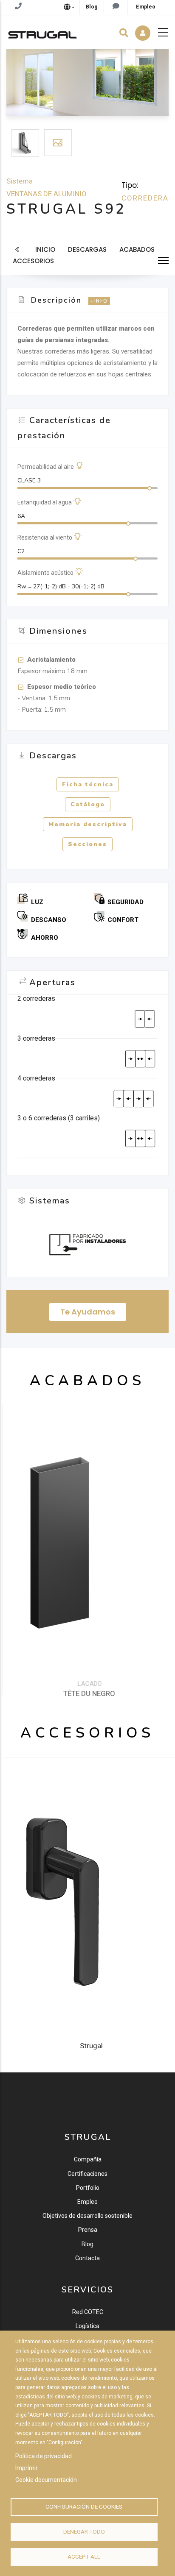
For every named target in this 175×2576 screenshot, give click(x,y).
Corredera (145, 198)
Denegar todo (84, 2531)
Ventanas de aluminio (47, 194)
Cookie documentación (46, 2480)
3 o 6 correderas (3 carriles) (59, 1118)
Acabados (137, 249)
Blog (87, 2244)
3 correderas (36, 1038)
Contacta (87, 2258)
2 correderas (36, 998)
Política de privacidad (44, 2456)
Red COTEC (88, 2312)
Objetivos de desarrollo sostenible (87, 2216)
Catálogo (88, 804)
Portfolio (88, 2188)
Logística (87, 2326)
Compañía (88, 2159)
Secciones (87, 844)
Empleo (87, 2202)
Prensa (88, 2230)
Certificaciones (87, 2174)
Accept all (84, 2557)
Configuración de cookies (84, 2506)
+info (99, 301)
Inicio (45, 249)
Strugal (87, 2046)
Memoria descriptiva (88, 824)
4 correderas (36, 1078)
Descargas (87, 249)
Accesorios (33, 261)
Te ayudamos (88, 1312)
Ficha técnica (88, 784)
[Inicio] (42, 33)
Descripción (56, 300)
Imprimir (27, 2468)
